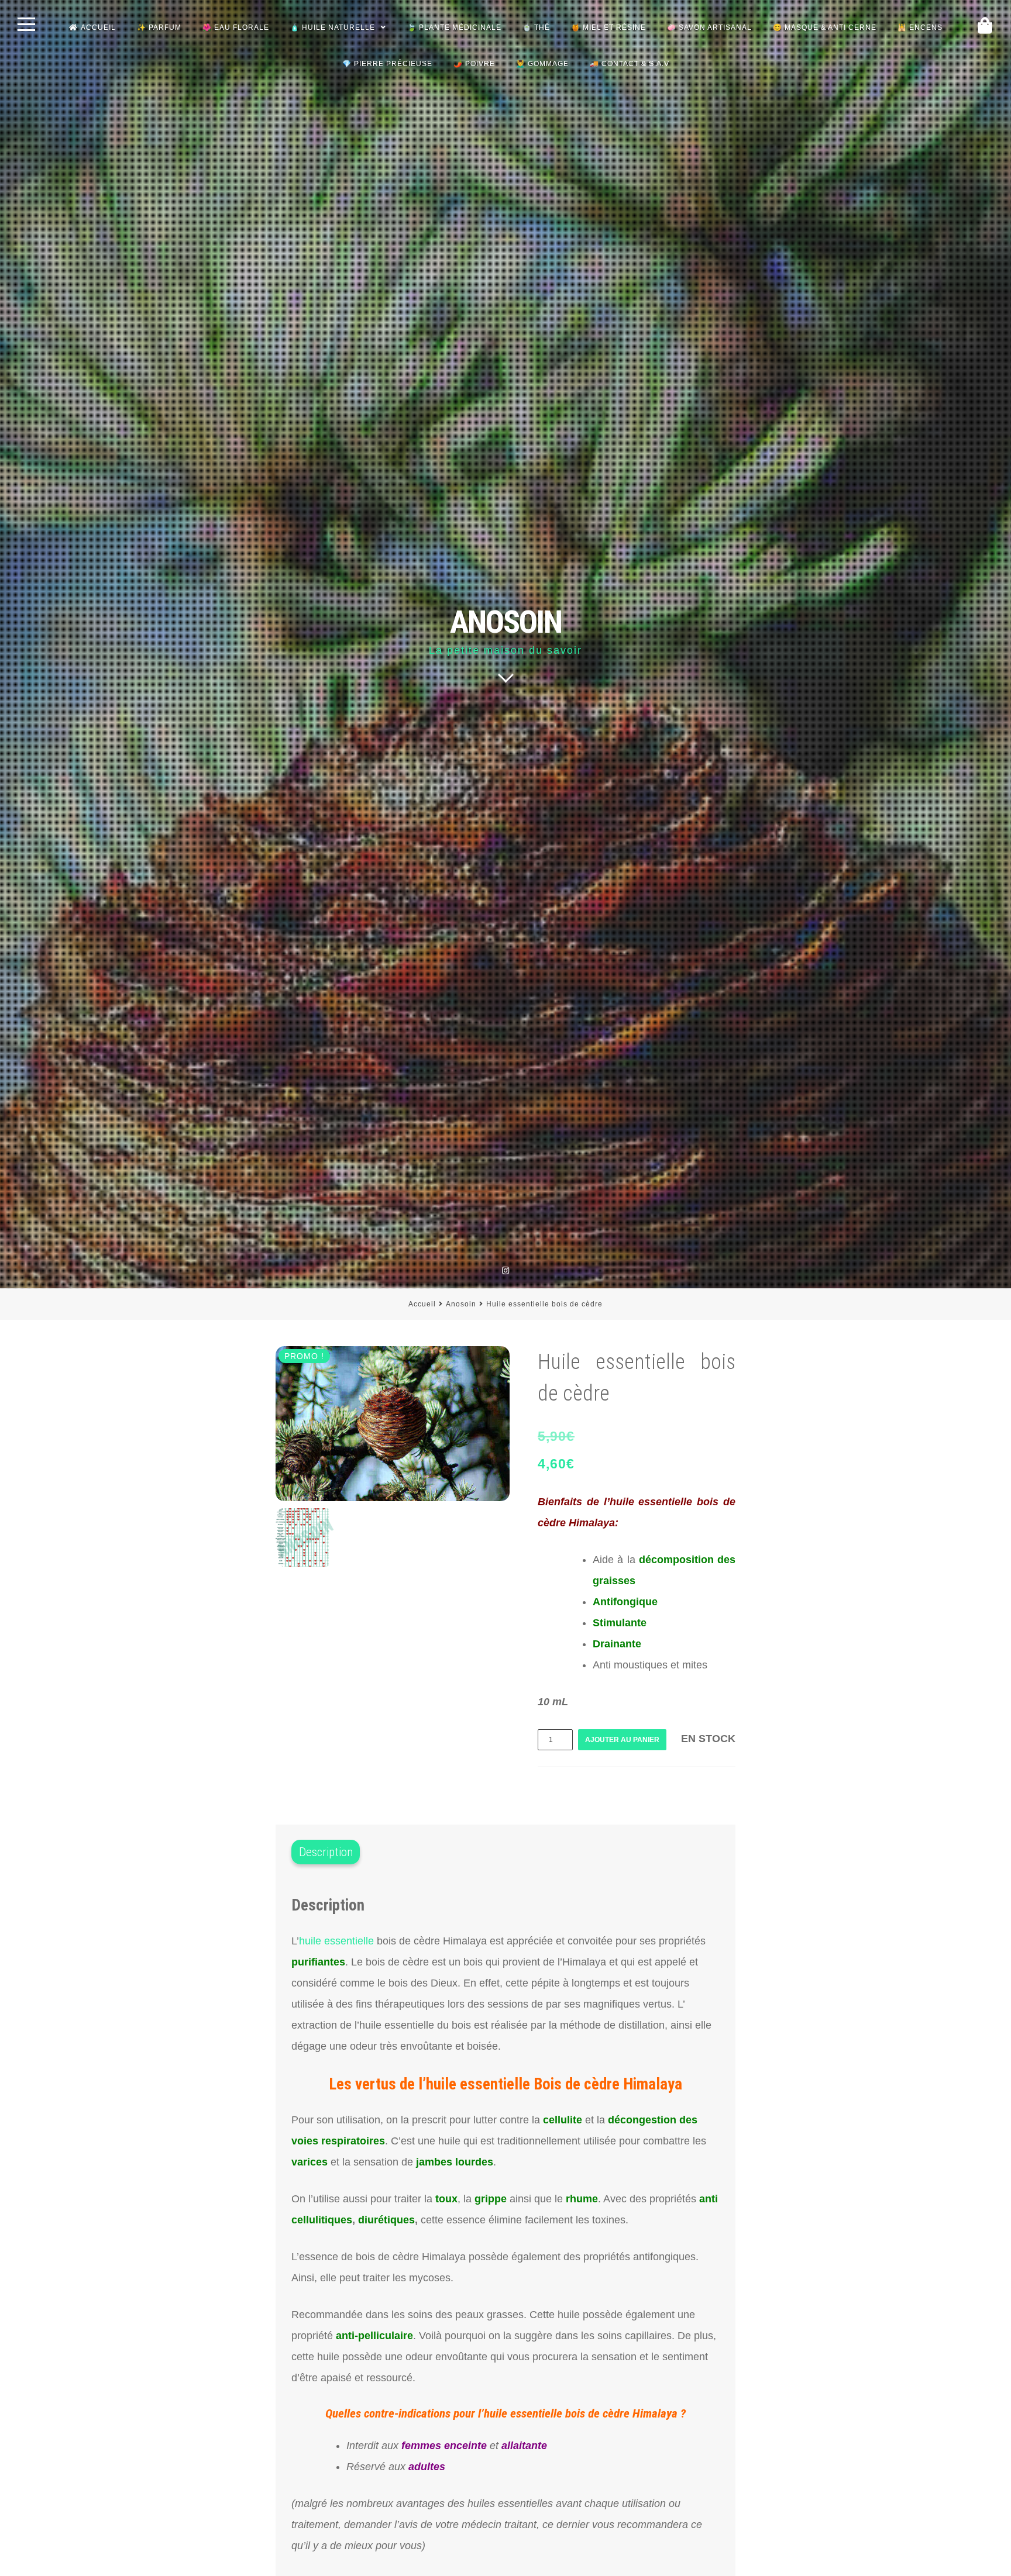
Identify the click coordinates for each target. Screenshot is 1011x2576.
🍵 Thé (536, 27)
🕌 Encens (920, 27)
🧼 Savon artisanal (709, 27)
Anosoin (461, 1304)
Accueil (98, 27)
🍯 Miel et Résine (608, 27)
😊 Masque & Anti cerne (825, 27)
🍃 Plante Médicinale (454, 27)
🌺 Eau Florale (236, 27)
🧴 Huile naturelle (333, 27)
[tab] (326, 1853)
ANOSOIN (506, 622)
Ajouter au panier (622, 1740)
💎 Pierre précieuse (387, 64)
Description (326, 1852)
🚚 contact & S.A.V (630, 64)
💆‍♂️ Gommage (542, 64)
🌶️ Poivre (474, 64)
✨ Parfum (159, 27)
